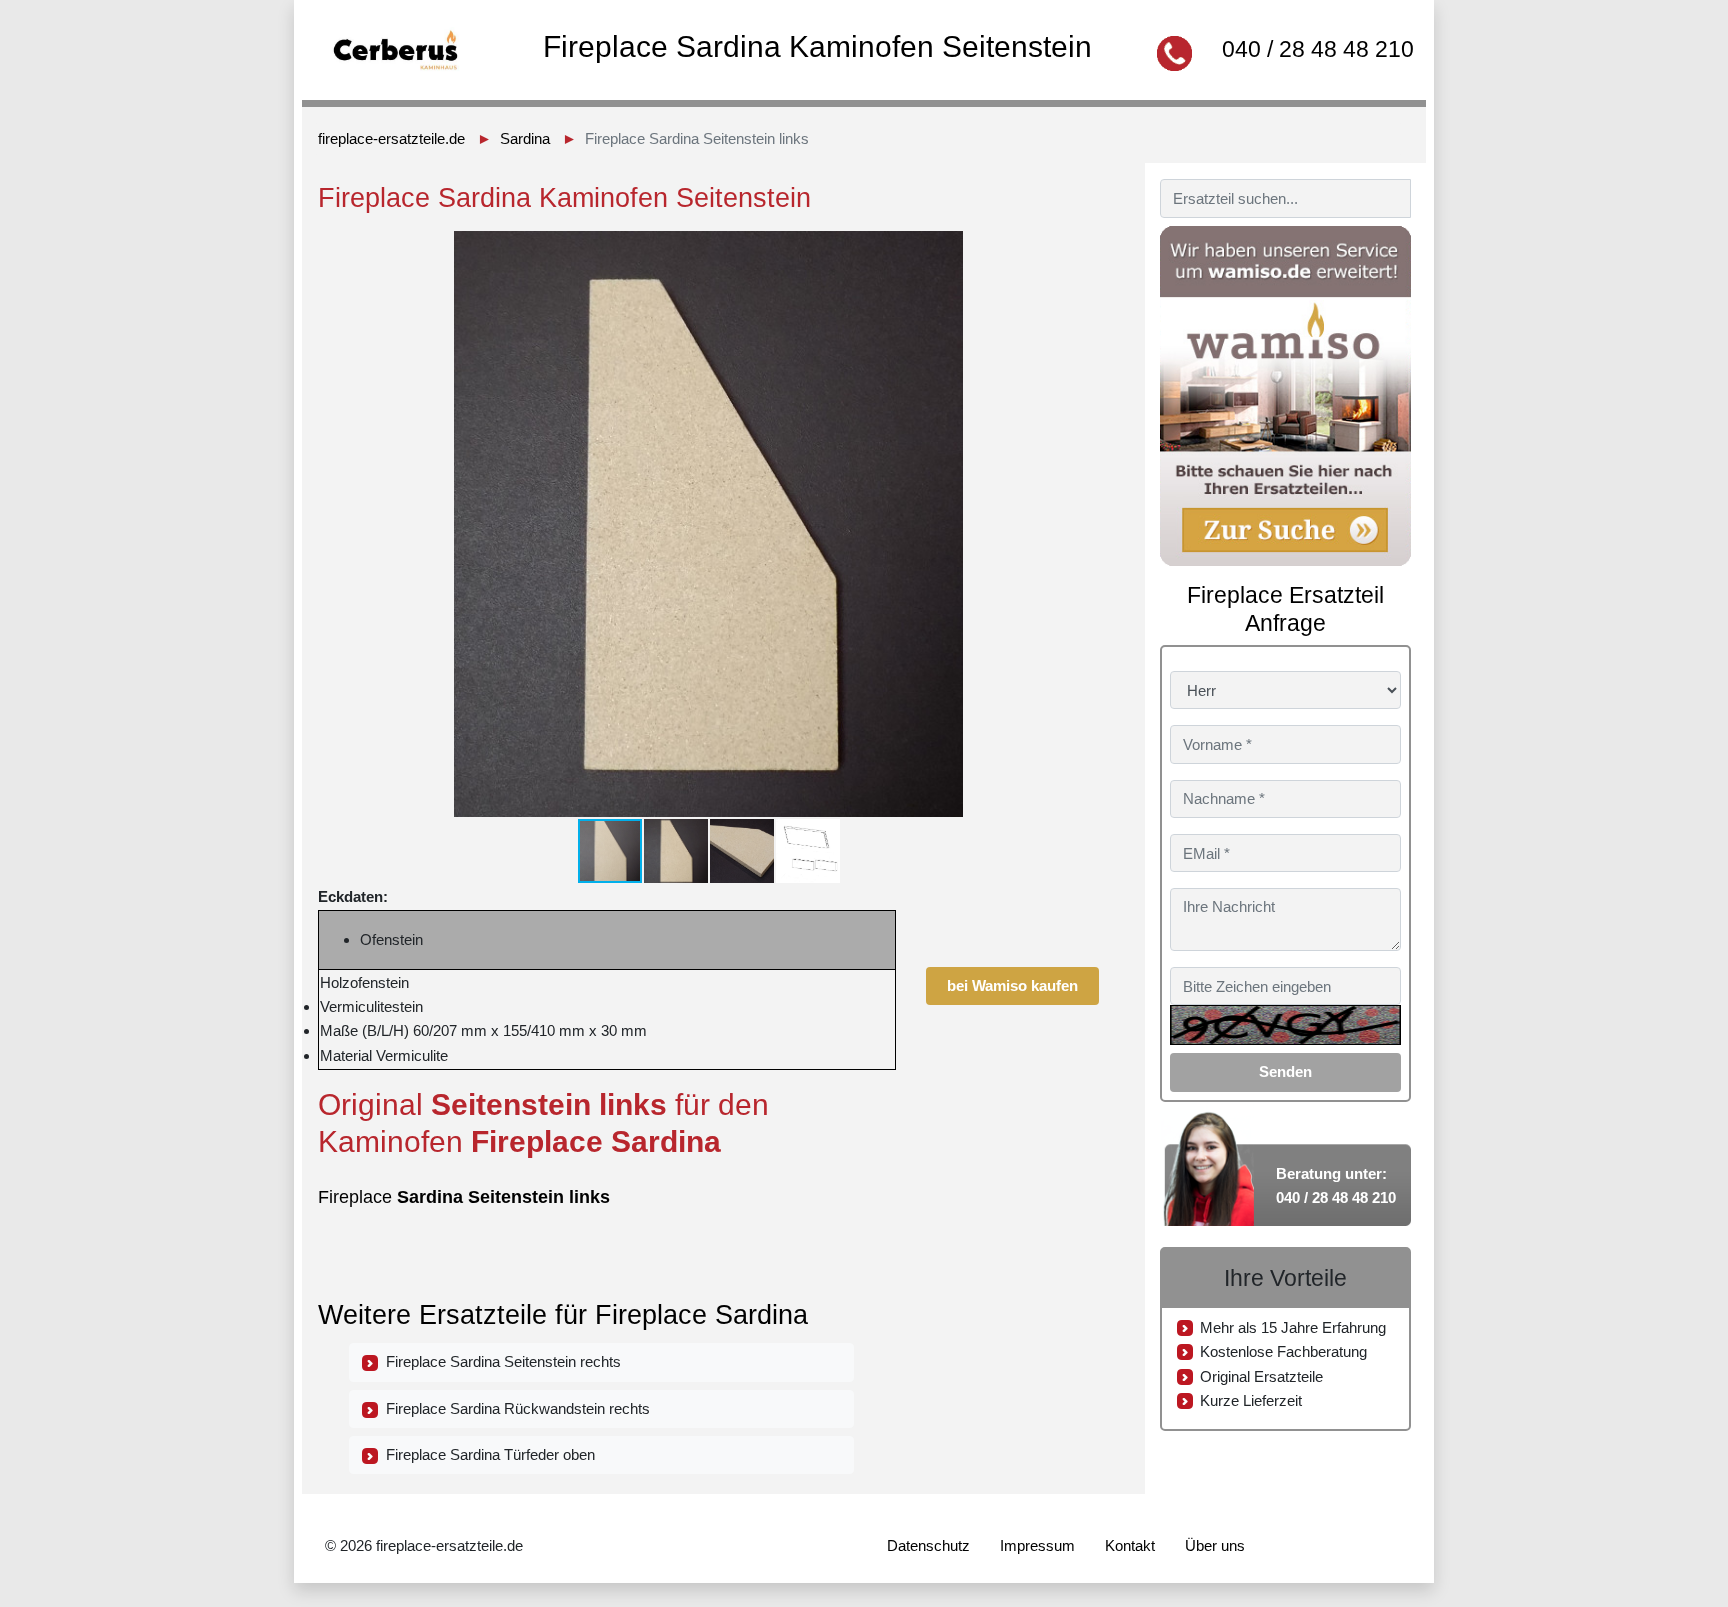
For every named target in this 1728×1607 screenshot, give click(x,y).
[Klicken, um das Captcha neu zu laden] (1285, 1025)
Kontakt (1130, 1545)
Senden (1285, 1071)
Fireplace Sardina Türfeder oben (486, 1454)
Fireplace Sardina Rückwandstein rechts (514, 1408)
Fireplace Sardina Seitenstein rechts (499, 1361)
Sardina (525, 138)
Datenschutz (928, 1545)
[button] (1081, 249)
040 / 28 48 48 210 (1318, 49)
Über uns (1215, 1545)
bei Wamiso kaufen (1012, 985)
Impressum (1037, 1545)
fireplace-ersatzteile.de (391, 138)
